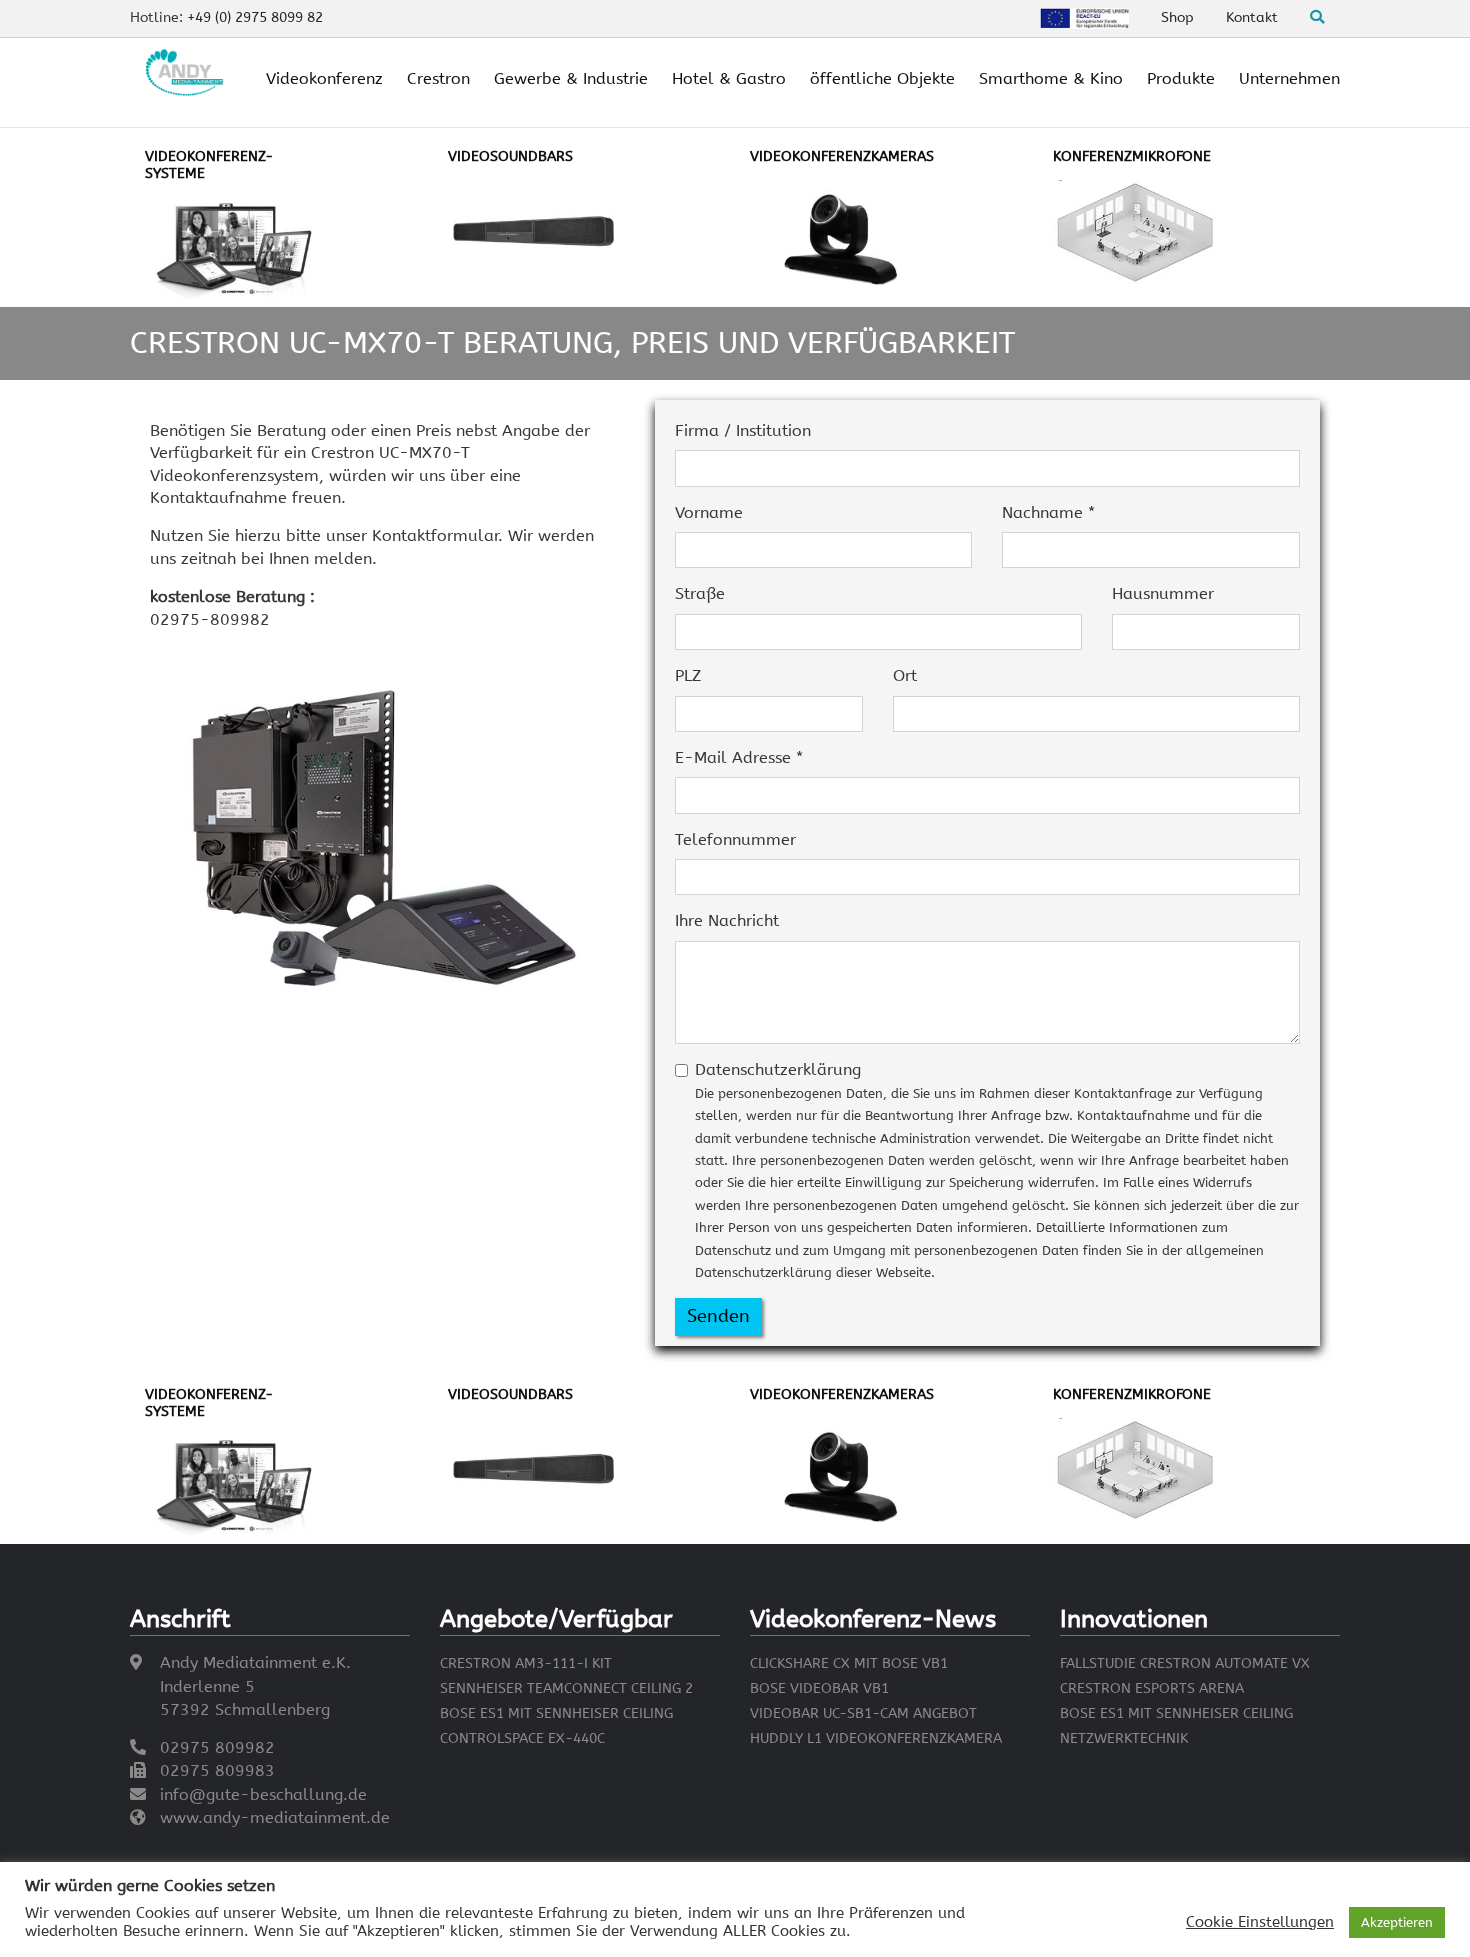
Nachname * (1048, 512)
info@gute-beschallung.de (263, 1794)
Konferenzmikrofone (1132, 156)
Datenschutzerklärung (997, 1170)
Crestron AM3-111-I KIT (526, 1663)
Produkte (1181, 78)
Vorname (709, 512)
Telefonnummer (735, 839)
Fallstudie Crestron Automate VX (1185, 1663)
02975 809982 (217, 1747)
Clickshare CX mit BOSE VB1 (849, 1663)
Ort (905, 675)
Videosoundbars (510, 156)
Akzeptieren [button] (1397, 1922)
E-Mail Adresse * (739, 757)
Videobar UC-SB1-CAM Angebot (863, 1713)
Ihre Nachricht (727, 920)
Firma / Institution (743, 430)
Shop (1177, 17)
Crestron (438, 78)
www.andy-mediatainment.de (275, 1817)
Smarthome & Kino (1051, 78)
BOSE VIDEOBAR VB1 (819, 1688)
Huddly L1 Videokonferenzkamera (876, 1738)
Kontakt (1252, 17)
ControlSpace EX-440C (522, 1738)
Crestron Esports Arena (1152, 1688)
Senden (718, 1316)
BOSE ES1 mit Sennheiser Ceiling (556, 1713)
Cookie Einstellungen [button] (1260, 1922)
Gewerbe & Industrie (571, 78)
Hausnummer (1163, 593)
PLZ (688, 675)
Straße (700, 593)
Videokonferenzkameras (842, 156)
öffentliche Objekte (882, 78)
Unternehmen (1289, 78)
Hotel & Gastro (729, 78)
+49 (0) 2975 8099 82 (255, 17)
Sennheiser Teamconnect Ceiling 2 (566, 1688)
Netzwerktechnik (1124, 1738)
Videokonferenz (324, 78)
